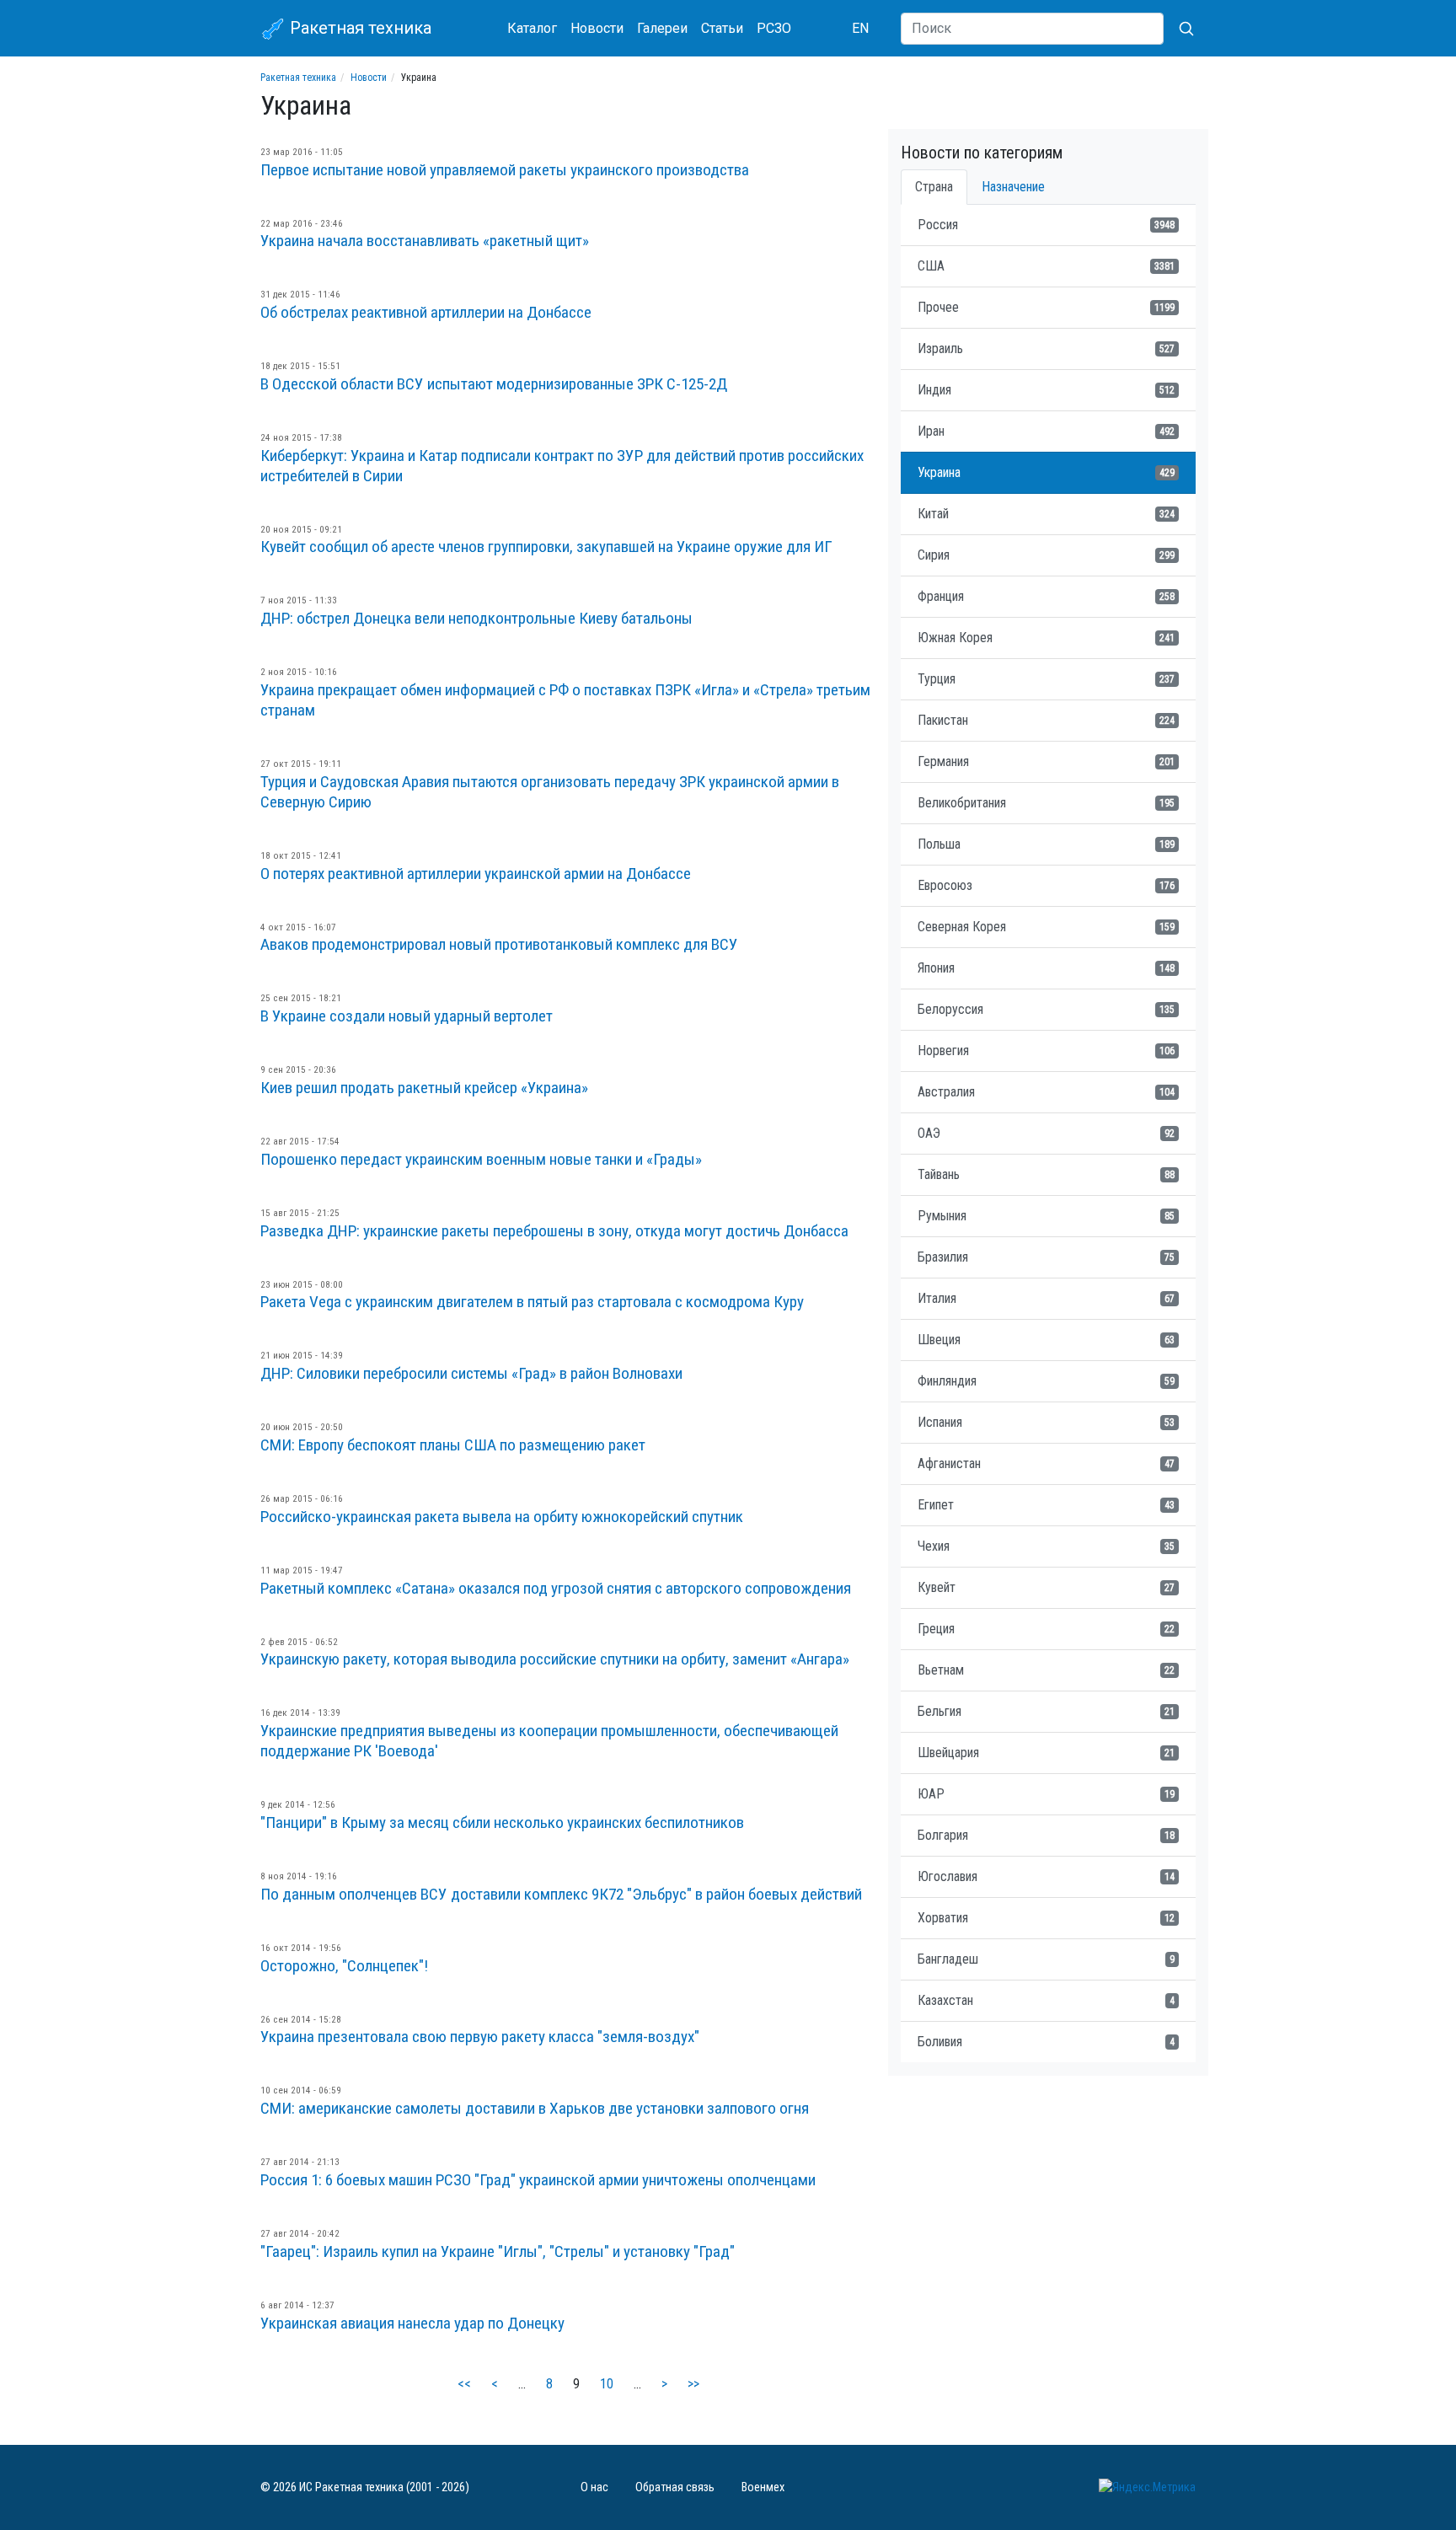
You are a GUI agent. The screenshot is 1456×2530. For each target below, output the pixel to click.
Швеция (1046, 1340)
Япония (1046, 968)
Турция (1046, 679)
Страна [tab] (934, 187)
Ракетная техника (359, 28)
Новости (597, 28)
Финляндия (1046, 1381)
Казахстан (1046, 2000)
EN (860, 28)
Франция (1046, 596)
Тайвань (1046, 1174)
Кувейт (1046, 1587)
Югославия (1046, 1876)
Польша (1046, 844)
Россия (1046, 225)
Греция (1046, 1629)
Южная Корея (1046, 638)
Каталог (532, 28)
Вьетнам (1046, 1670)
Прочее (1046, 307)
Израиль (1046, 348)
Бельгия (1046, 1711)
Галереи (662, 28)
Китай (1046, 514)
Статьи (722, 28)
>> (693, 2384)
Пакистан (1046, 720)
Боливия (1046, 2042)
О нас (594, 2487)
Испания (1046, 1422)
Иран (1046, 431)
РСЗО (774, 28)
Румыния (1046, 1216)
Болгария (1046, 1835)
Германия (1046, 761)
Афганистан (1046, 1463)
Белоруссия (1046, 1009)
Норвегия (1046, 1051)
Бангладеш (1046, 1959)
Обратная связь (675, 2487)
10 (607, 2384)
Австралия (1046, 1092)
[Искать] (1180, 29)
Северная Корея (1046, 927)
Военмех (763, 2487)
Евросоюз (1046, 885)
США (1046, 266)
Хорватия (1046, 1918)
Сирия (1046, 555)
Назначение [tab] (1013, 187)
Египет (1046, 1505)
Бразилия (1046, 1257)
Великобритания (1046, 803)
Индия (1046, 390)
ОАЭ (1046, 1133)
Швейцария (1046, 1753)
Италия (1046, 1298)
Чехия (1046, 1546)
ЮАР (1046, 1794)
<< (464, 2384)
